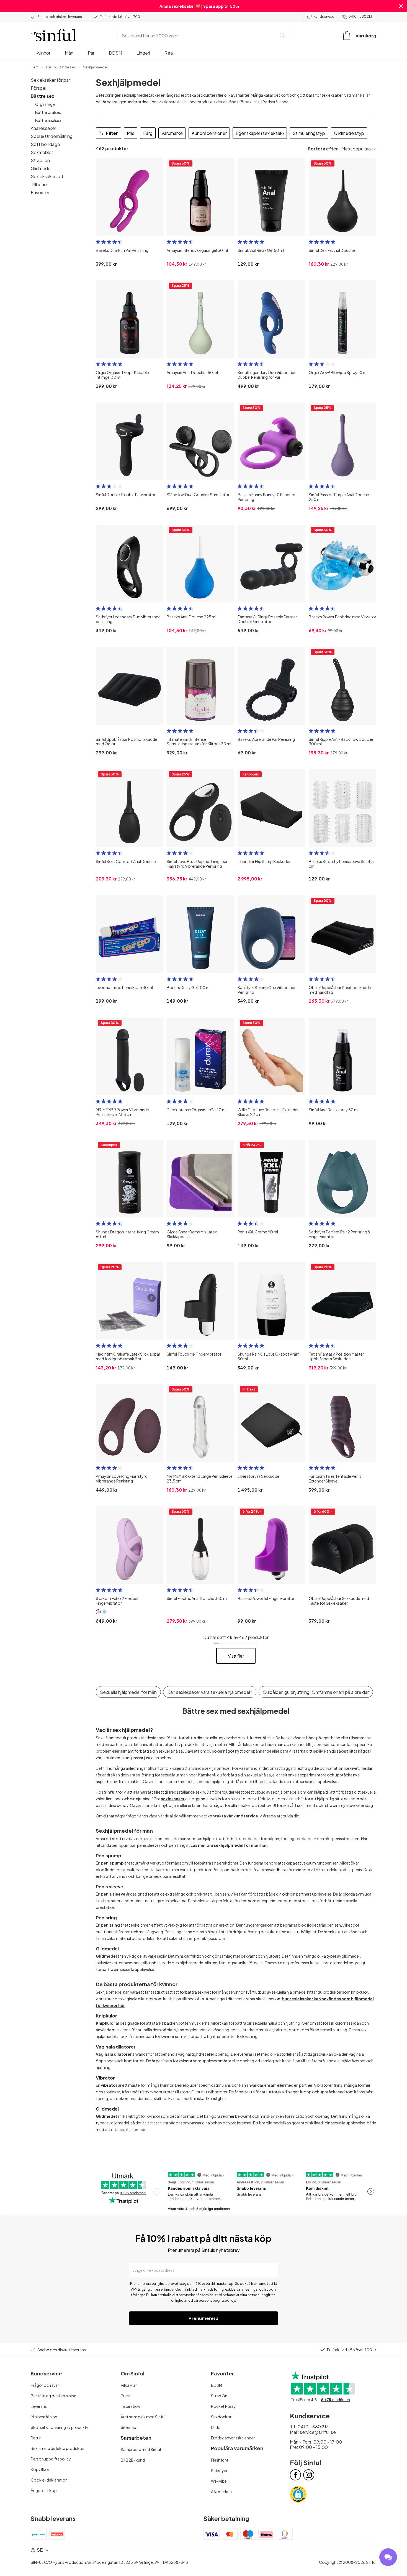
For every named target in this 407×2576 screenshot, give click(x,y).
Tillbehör (39, 184)
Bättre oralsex (48, 112)
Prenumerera (203, 2318)
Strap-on (40, 160)
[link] (35, 67)
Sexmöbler (42, 152)
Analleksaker (43, 128)
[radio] (98, 242)
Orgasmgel (45, 104)
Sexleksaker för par (50, 80)
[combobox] (198, 35)
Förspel (38, 88)
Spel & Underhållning (52, 136)
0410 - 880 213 (360, 16)
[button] (401, 6)
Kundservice (324, 16)
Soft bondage (45, 144)
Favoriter (40, 192)
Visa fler (236, 1656)
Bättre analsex (48, 120)
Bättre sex (42, 96)
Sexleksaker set (47, 176)
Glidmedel (41, 168)
